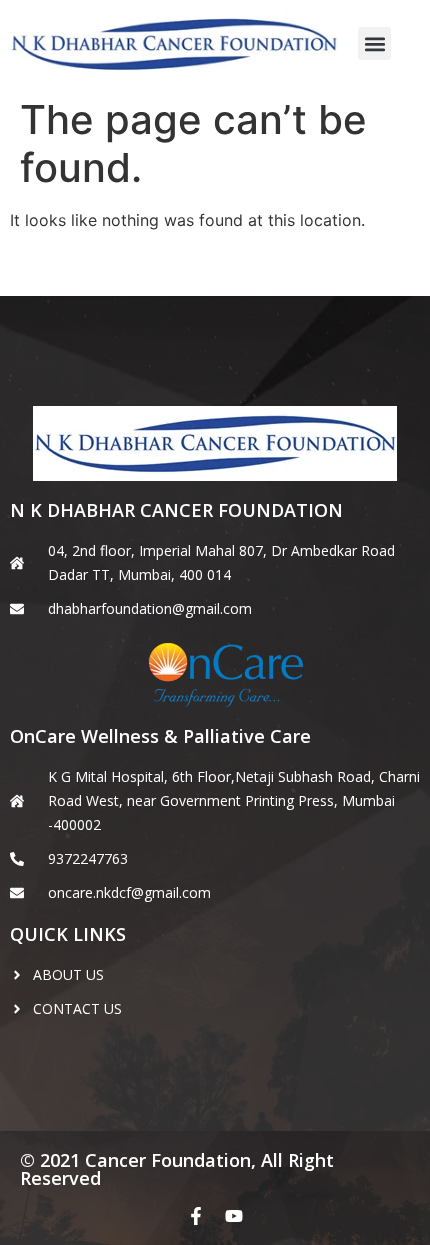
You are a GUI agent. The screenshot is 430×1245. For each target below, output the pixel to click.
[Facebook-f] (196, 1216)
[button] (374, 43)
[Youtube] (234, 1216)
